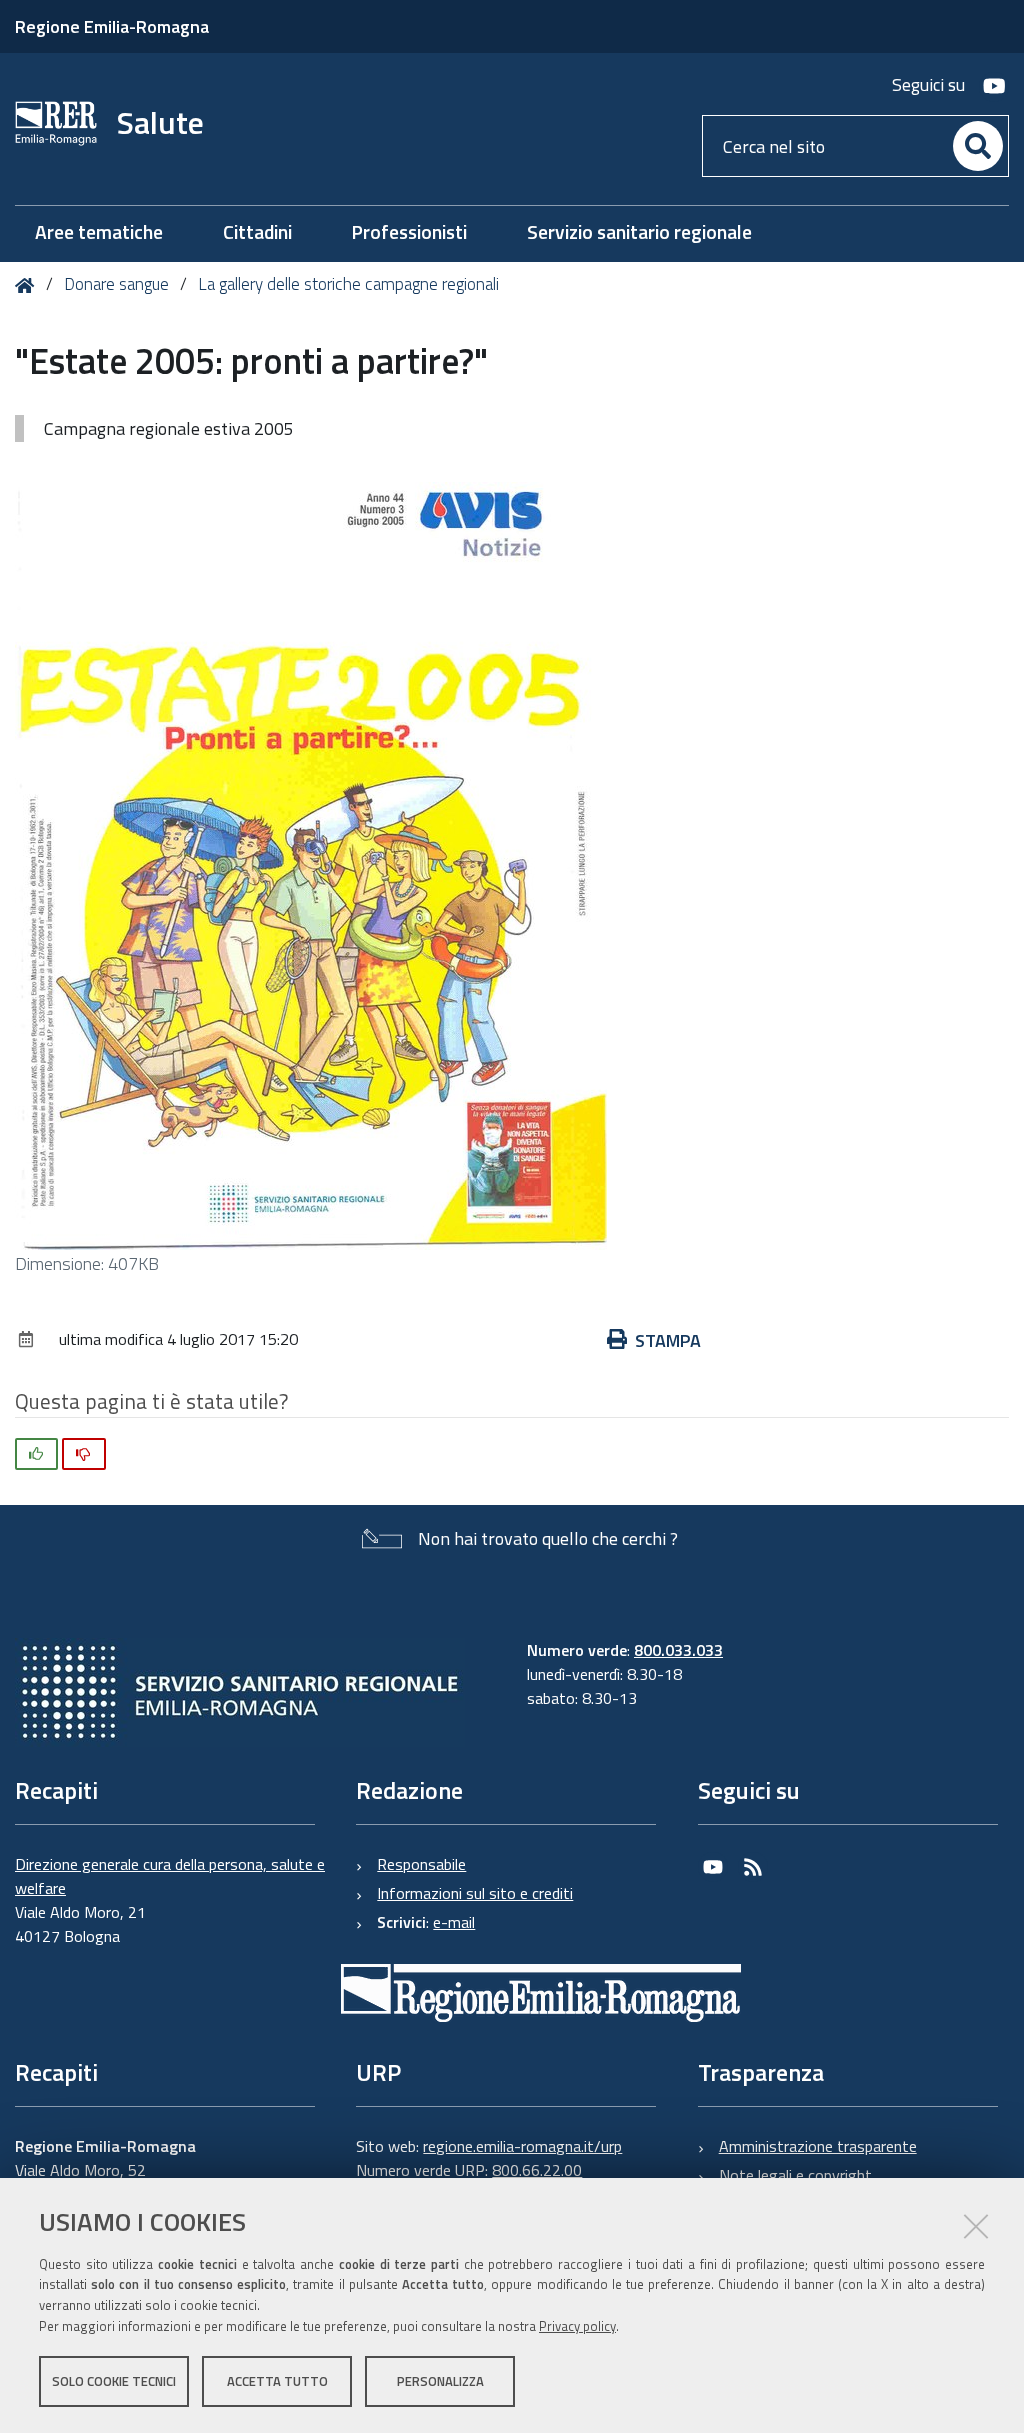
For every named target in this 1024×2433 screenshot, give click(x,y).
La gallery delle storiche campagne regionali (348, 284)
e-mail (454, 1922)
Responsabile (421, 1864)
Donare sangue (116, 284)
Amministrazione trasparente (818, 2146)
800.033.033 (678, 1650)
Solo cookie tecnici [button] (114, 2381)
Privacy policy (577, 2326)
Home (28, 285)
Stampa (668, 1340)
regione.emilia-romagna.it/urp (522, 2146)
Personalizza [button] (440, 2381)
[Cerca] (978, 146)
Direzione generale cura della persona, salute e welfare (170, 1876)
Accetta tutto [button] (277, 2381)
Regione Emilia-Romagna (112, 26)
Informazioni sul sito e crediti (475, 1893)
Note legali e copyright (795, 2175)
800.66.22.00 (537, 2170)
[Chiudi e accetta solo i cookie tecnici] (976, 2226)
